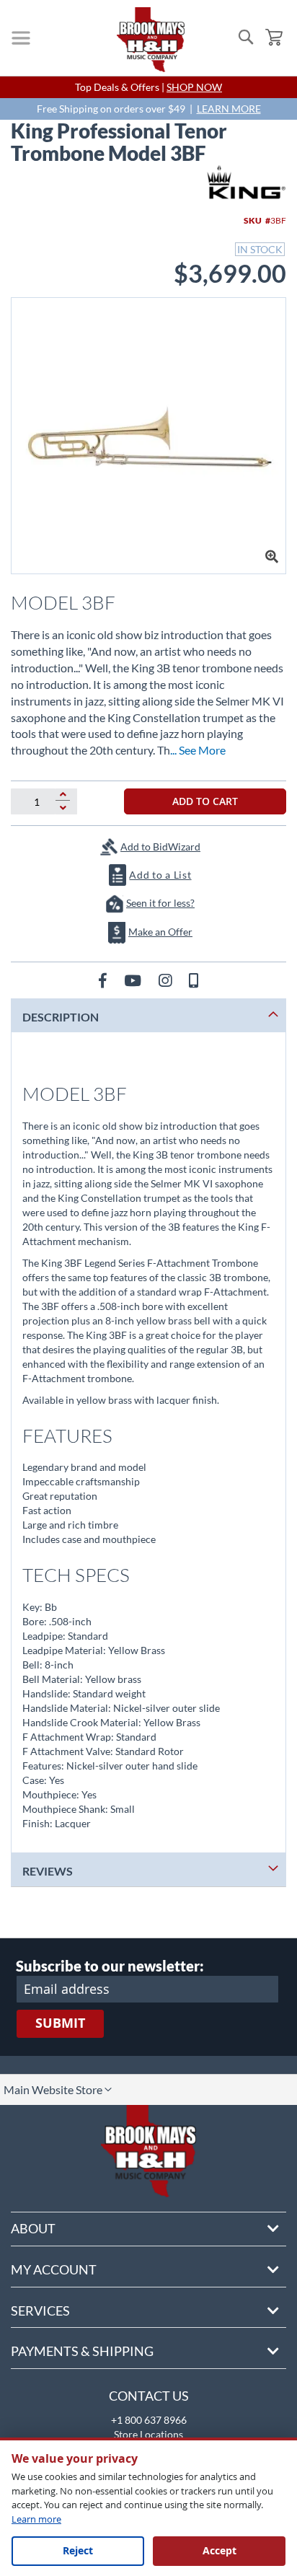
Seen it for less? (160, 903)
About (33, 2228)
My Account (54, 2269)
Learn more (36, 2519)
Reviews (48, 1871)
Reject (78, 2550)
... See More (198, 750)
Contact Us (149, 2396)
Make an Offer (160, 932)
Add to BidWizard (160, 847)
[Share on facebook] (104, 980)
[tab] (148, 1015)
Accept (220, 2550)
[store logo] (151, 40)
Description (61, 1017)
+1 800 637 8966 (149, 2420)
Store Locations (148, 2434)
